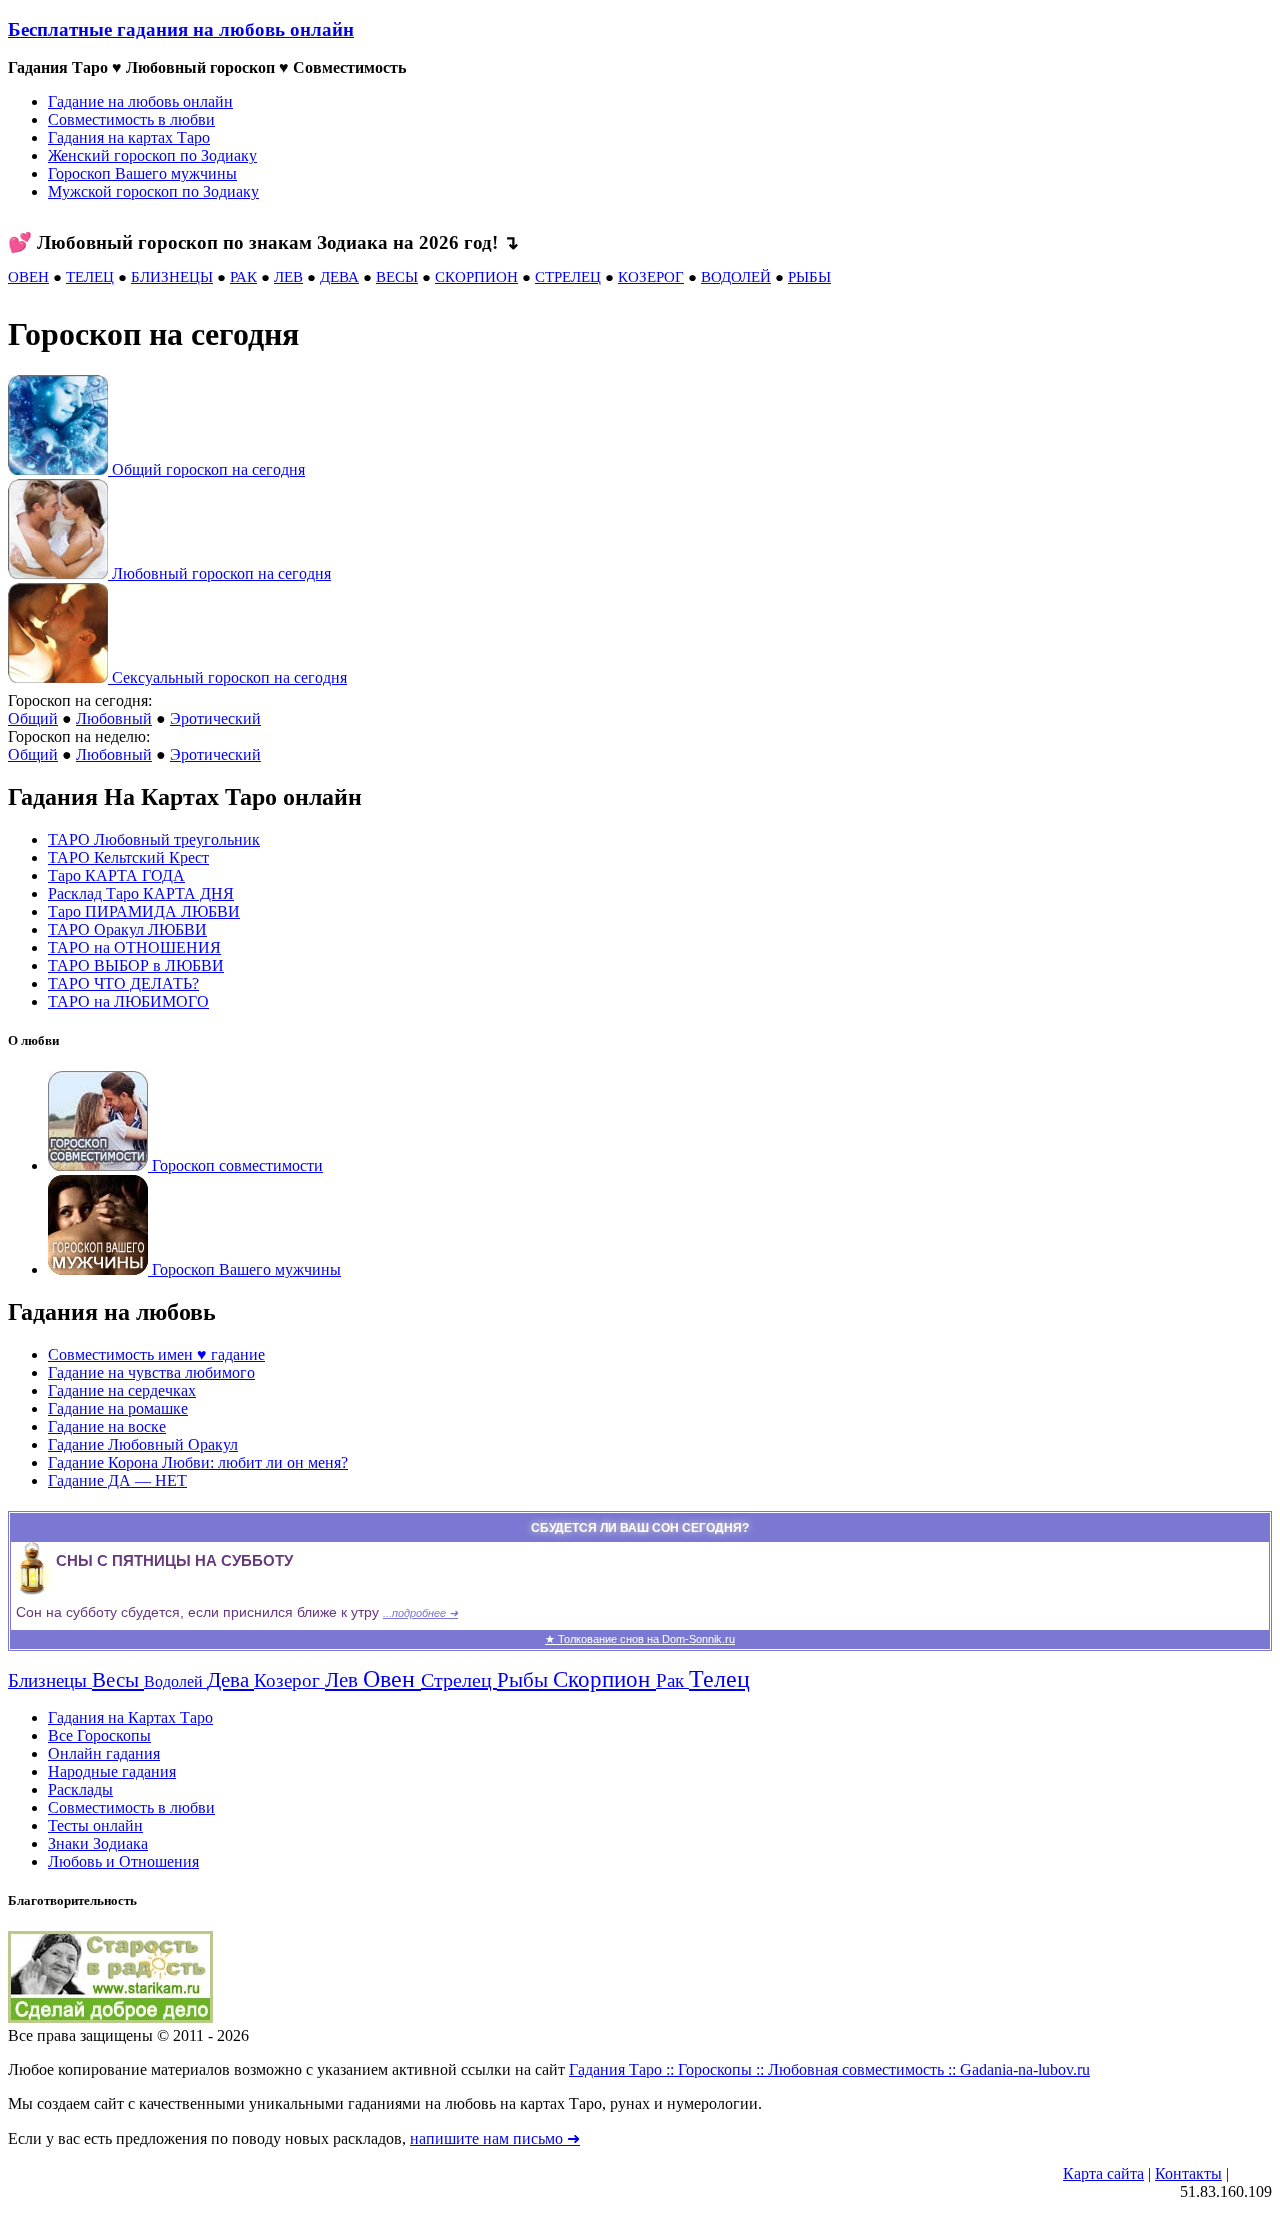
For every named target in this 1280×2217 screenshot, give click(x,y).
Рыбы (525, 1680)
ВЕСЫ (397, 277)
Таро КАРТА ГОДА (116, 875)
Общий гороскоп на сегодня (208, 469)
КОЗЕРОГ (651, 277)
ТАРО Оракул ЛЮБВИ (127, 929)
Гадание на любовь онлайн (140, 101)
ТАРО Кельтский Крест (128, 857)
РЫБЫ (809, 277)
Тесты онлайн (95, 1825)
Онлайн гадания (104, 1753)
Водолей (175, 1681)
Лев (344, 1680)
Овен (392, 1679)
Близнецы (50, 1680)
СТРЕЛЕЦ (568, 277)
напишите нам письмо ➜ (495, 2138)
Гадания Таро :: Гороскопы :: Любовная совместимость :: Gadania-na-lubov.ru (829, 2069)
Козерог (289, 1680)
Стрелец (459, 1680)
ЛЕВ (288, 277)
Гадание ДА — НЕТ (117, 1480)
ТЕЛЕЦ (90, 277)
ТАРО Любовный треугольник (154, 839)
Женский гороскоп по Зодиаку (152, 155)
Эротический (215, 718)
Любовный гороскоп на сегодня (221, 573)
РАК (243, 277)
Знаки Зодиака (98, 1843)
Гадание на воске (107, 1426)
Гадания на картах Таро (129, 137)
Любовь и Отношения (123, 1861)
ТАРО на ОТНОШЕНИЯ (134, 947)
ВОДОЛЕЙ (736, 277)
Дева (230, 1680)
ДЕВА (339, 277)
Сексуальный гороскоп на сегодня (229, 677)
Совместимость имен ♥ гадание (156, 1354)
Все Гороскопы (99, 1735)
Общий (33, 718)
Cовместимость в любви (131, 1807)
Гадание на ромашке (118, 1408)
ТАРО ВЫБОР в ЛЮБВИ (136, 965)
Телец (719, 1679)
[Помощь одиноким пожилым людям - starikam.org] (110, 2017)
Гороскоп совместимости (235, 1165)
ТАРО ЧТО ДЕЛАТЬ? (123, 983)
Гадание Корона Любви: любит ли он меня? (198, 1462)
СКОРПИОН (476, 277)
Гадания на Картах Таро (130, 1717)
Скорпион (604, 1679)
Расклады (80, 1789)
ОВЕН (28, 277)
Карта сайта (1103, 2173)
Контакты (1188, 2173)
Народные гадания (112, 1771)
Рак (672, 1680)
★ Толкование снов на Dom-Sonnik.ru (640, 1639)
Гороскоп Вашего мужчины (142, 173)
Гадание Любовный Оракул (143, 1444)
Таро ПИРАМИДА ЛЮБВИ (144, 911)
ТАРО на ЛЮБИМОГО (128, 1001)
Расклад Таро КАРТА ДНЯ (141, 893)
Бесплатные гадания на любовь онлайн (181, 29)
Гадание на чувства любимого (151, 1372)
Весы (118, 1680)
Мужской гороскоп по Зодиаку (153, 191)
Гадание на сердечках (122, 1390)
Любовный (114, 718)
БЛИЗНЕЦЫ (172, 277)
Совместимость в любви (131, 119)
